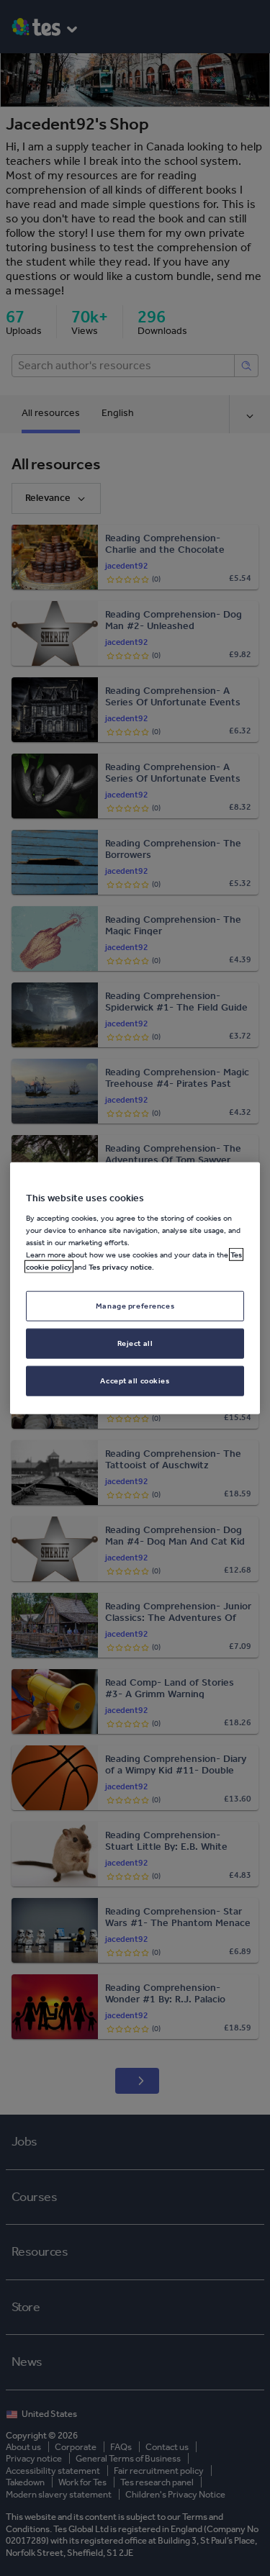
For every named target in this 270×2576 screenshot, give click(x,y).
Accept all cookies (135, 1380)
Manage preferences (135, 1306)
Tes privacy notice (120, 1267)
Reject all (135, 1343)
